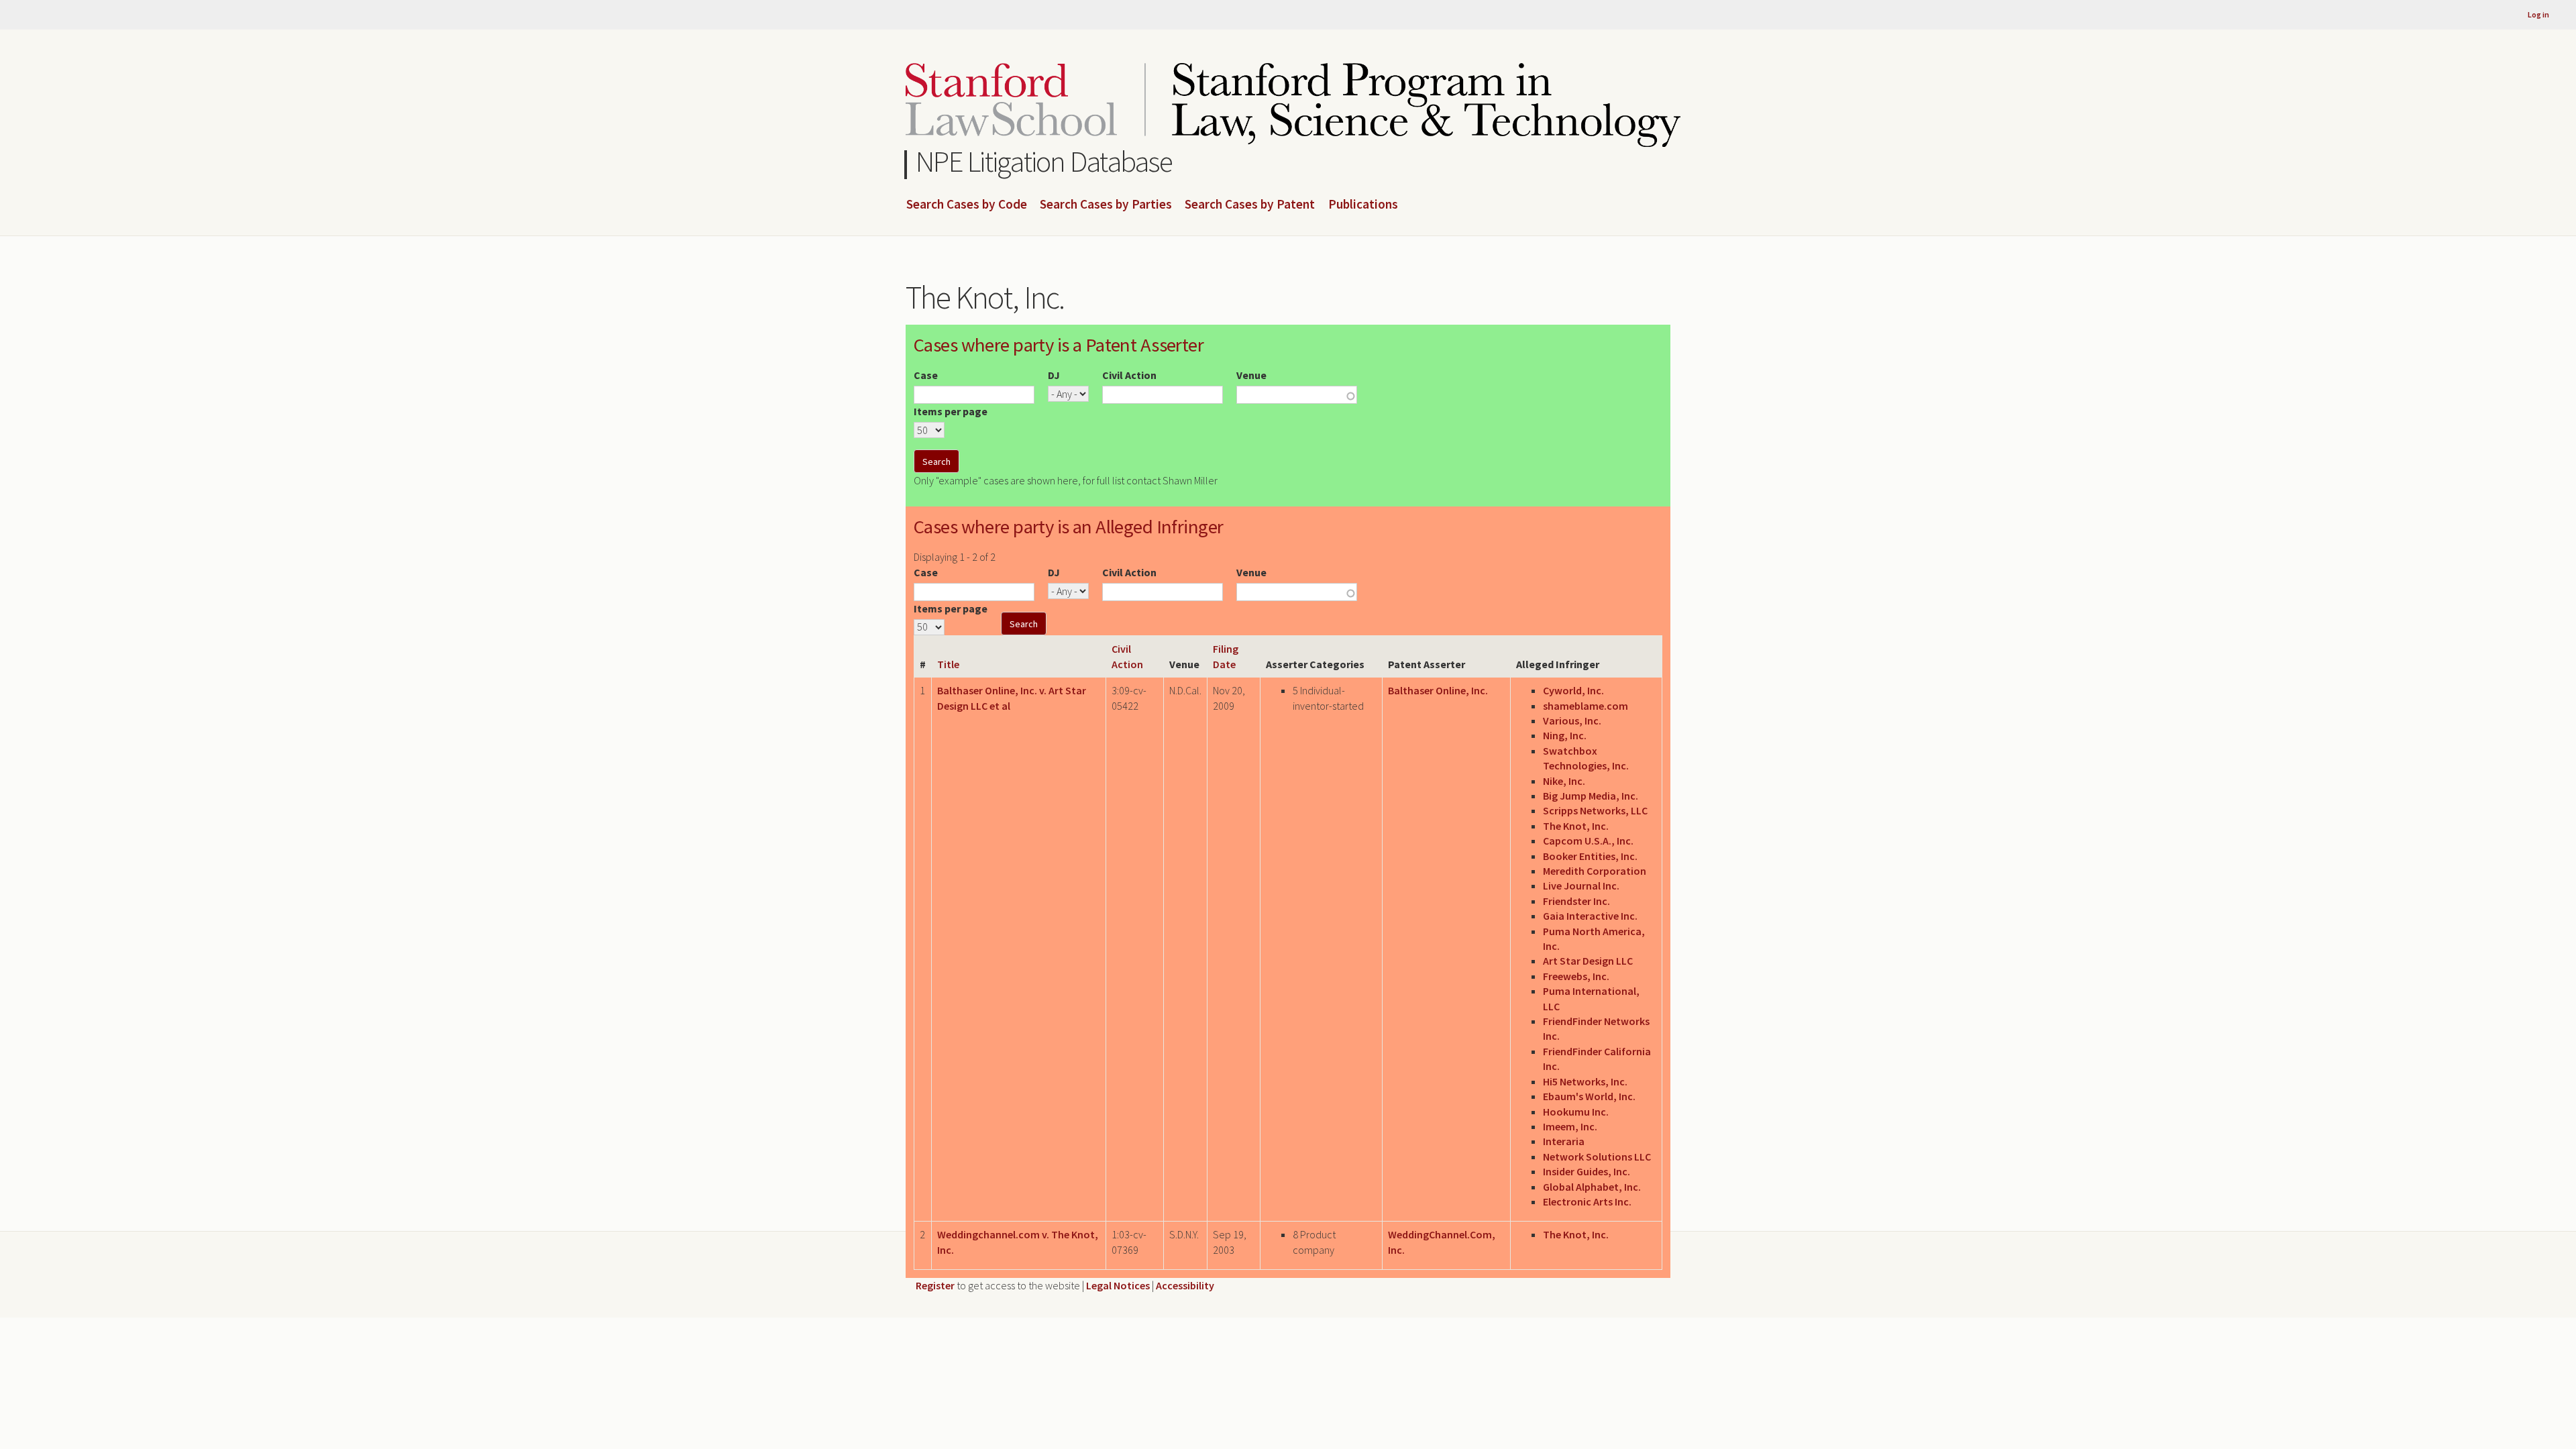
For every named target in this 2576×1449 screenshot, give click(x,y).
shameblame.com (1586, 706)
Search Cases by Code (967, 205)
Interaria (1564, 1141)
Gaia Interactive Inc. (1590, 916)
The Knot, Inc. (1576, 826)
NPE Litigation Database (1044, 161)
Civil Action (1129, 375)
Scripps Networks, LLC (1595, 810)
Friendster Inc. (1576, 901)
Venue (1251, 375)
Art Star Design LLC (1588, 961)
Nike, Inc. (1564, 781)
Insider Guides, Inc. (1587, 1171)
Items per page (951, 411)
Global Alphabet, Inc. (1592, 1187)
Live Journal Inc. (1581, 885)
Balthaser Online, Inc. (1438, 690)
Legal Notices (1118, 1285)
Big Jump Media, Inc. (1591, 796)
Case (926, 375)
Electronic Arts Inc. (1587, 1201)
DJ (1054, 375)
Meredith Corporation (1595, 871)
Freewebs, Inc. (1576, 976)
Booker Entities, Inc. (1590, 856)
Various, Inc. (1572, 720)
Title (948, 664)
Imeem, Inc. (1570, 1126)
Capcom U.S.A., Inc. (1588, 841)
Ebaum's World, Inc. (1589, 1096)
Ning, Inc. (1565, 735)
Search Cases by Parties (1106, 205)
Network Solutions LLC (1597, 1157)
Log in (2538, 14)
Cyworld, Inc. (1573, 690)
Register (935, 1285)
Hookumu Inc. (1576, 1112)
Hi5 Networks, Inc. (1585, 1081)
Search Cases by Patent (1250, 205)
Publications (1363, 205)
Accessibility (1185, 1285)
